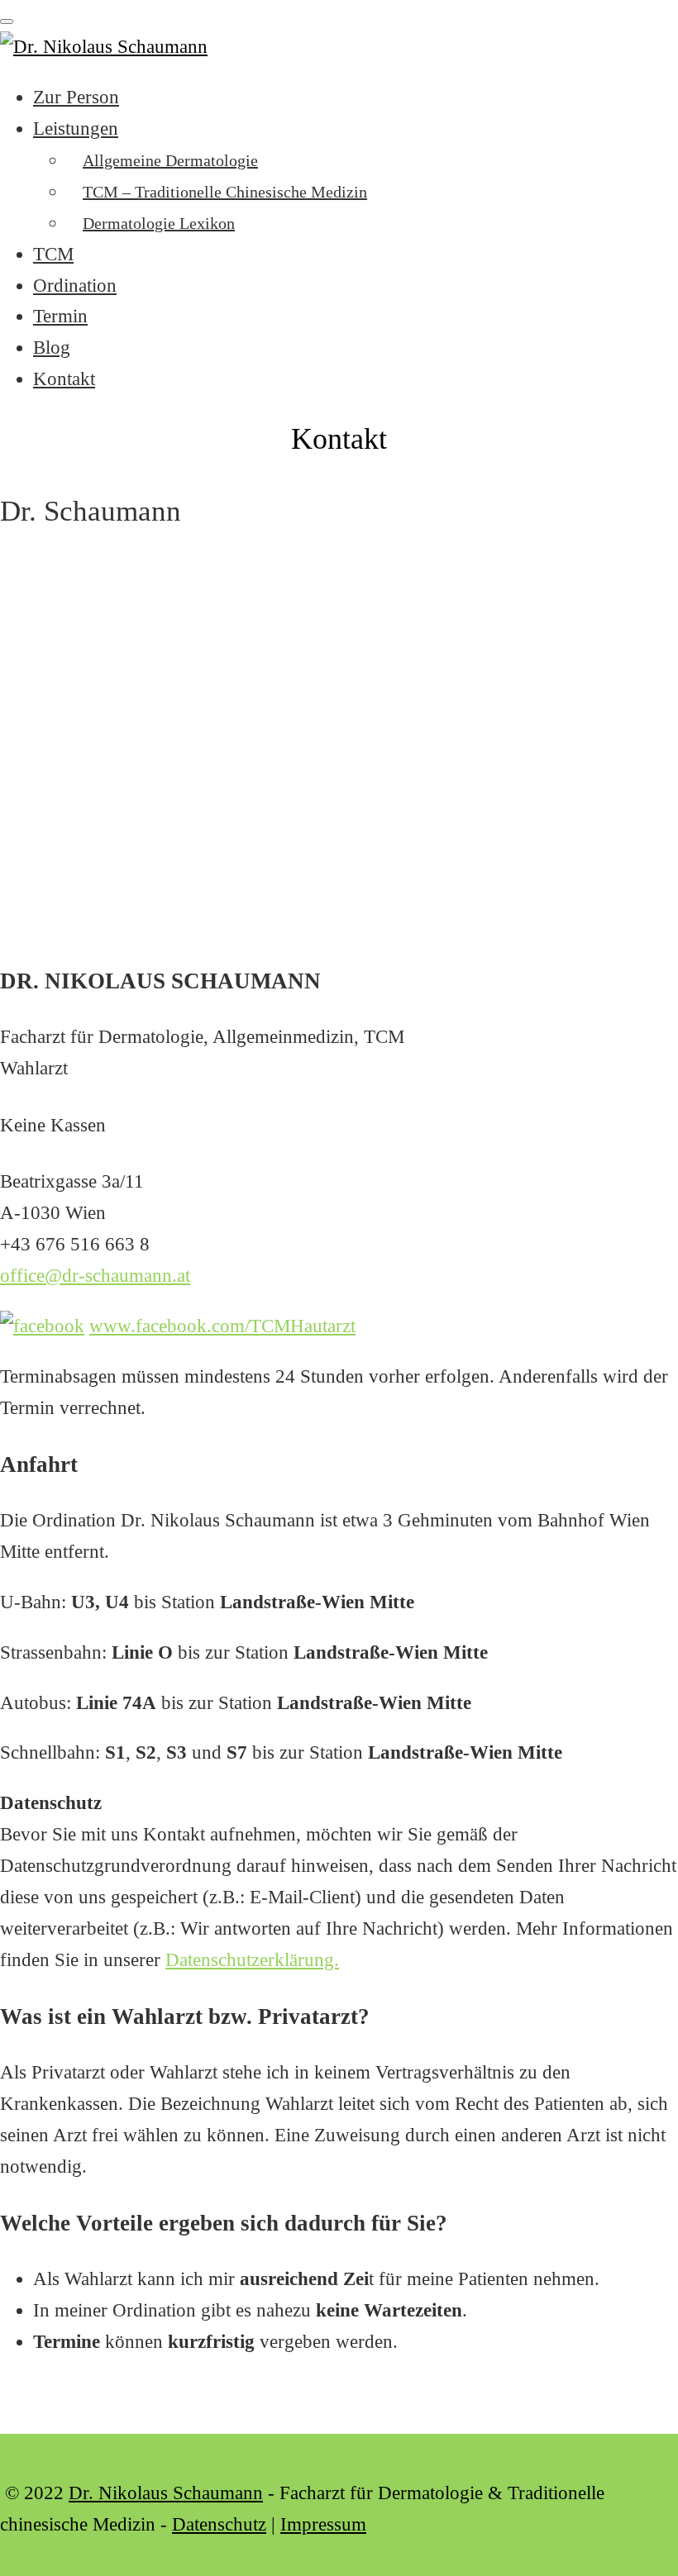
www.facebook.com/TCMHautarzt (222, 1326)
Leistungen (76, 129)
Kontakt (64, 379)
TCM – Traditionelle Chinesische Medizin (225, 192)
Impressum (323, 2524)
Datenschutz (219, 2524)
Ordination (75, 286)
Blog (52, 348)
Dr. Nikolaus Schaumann (166, 2493)
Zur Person (76, 97)
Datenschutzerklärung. (252, 1960)
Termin (60, 316)
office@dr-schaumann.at (95, 1276)
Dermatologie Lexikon (159, 223)
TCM (53, 254)
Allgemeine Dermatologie (170, 160)
